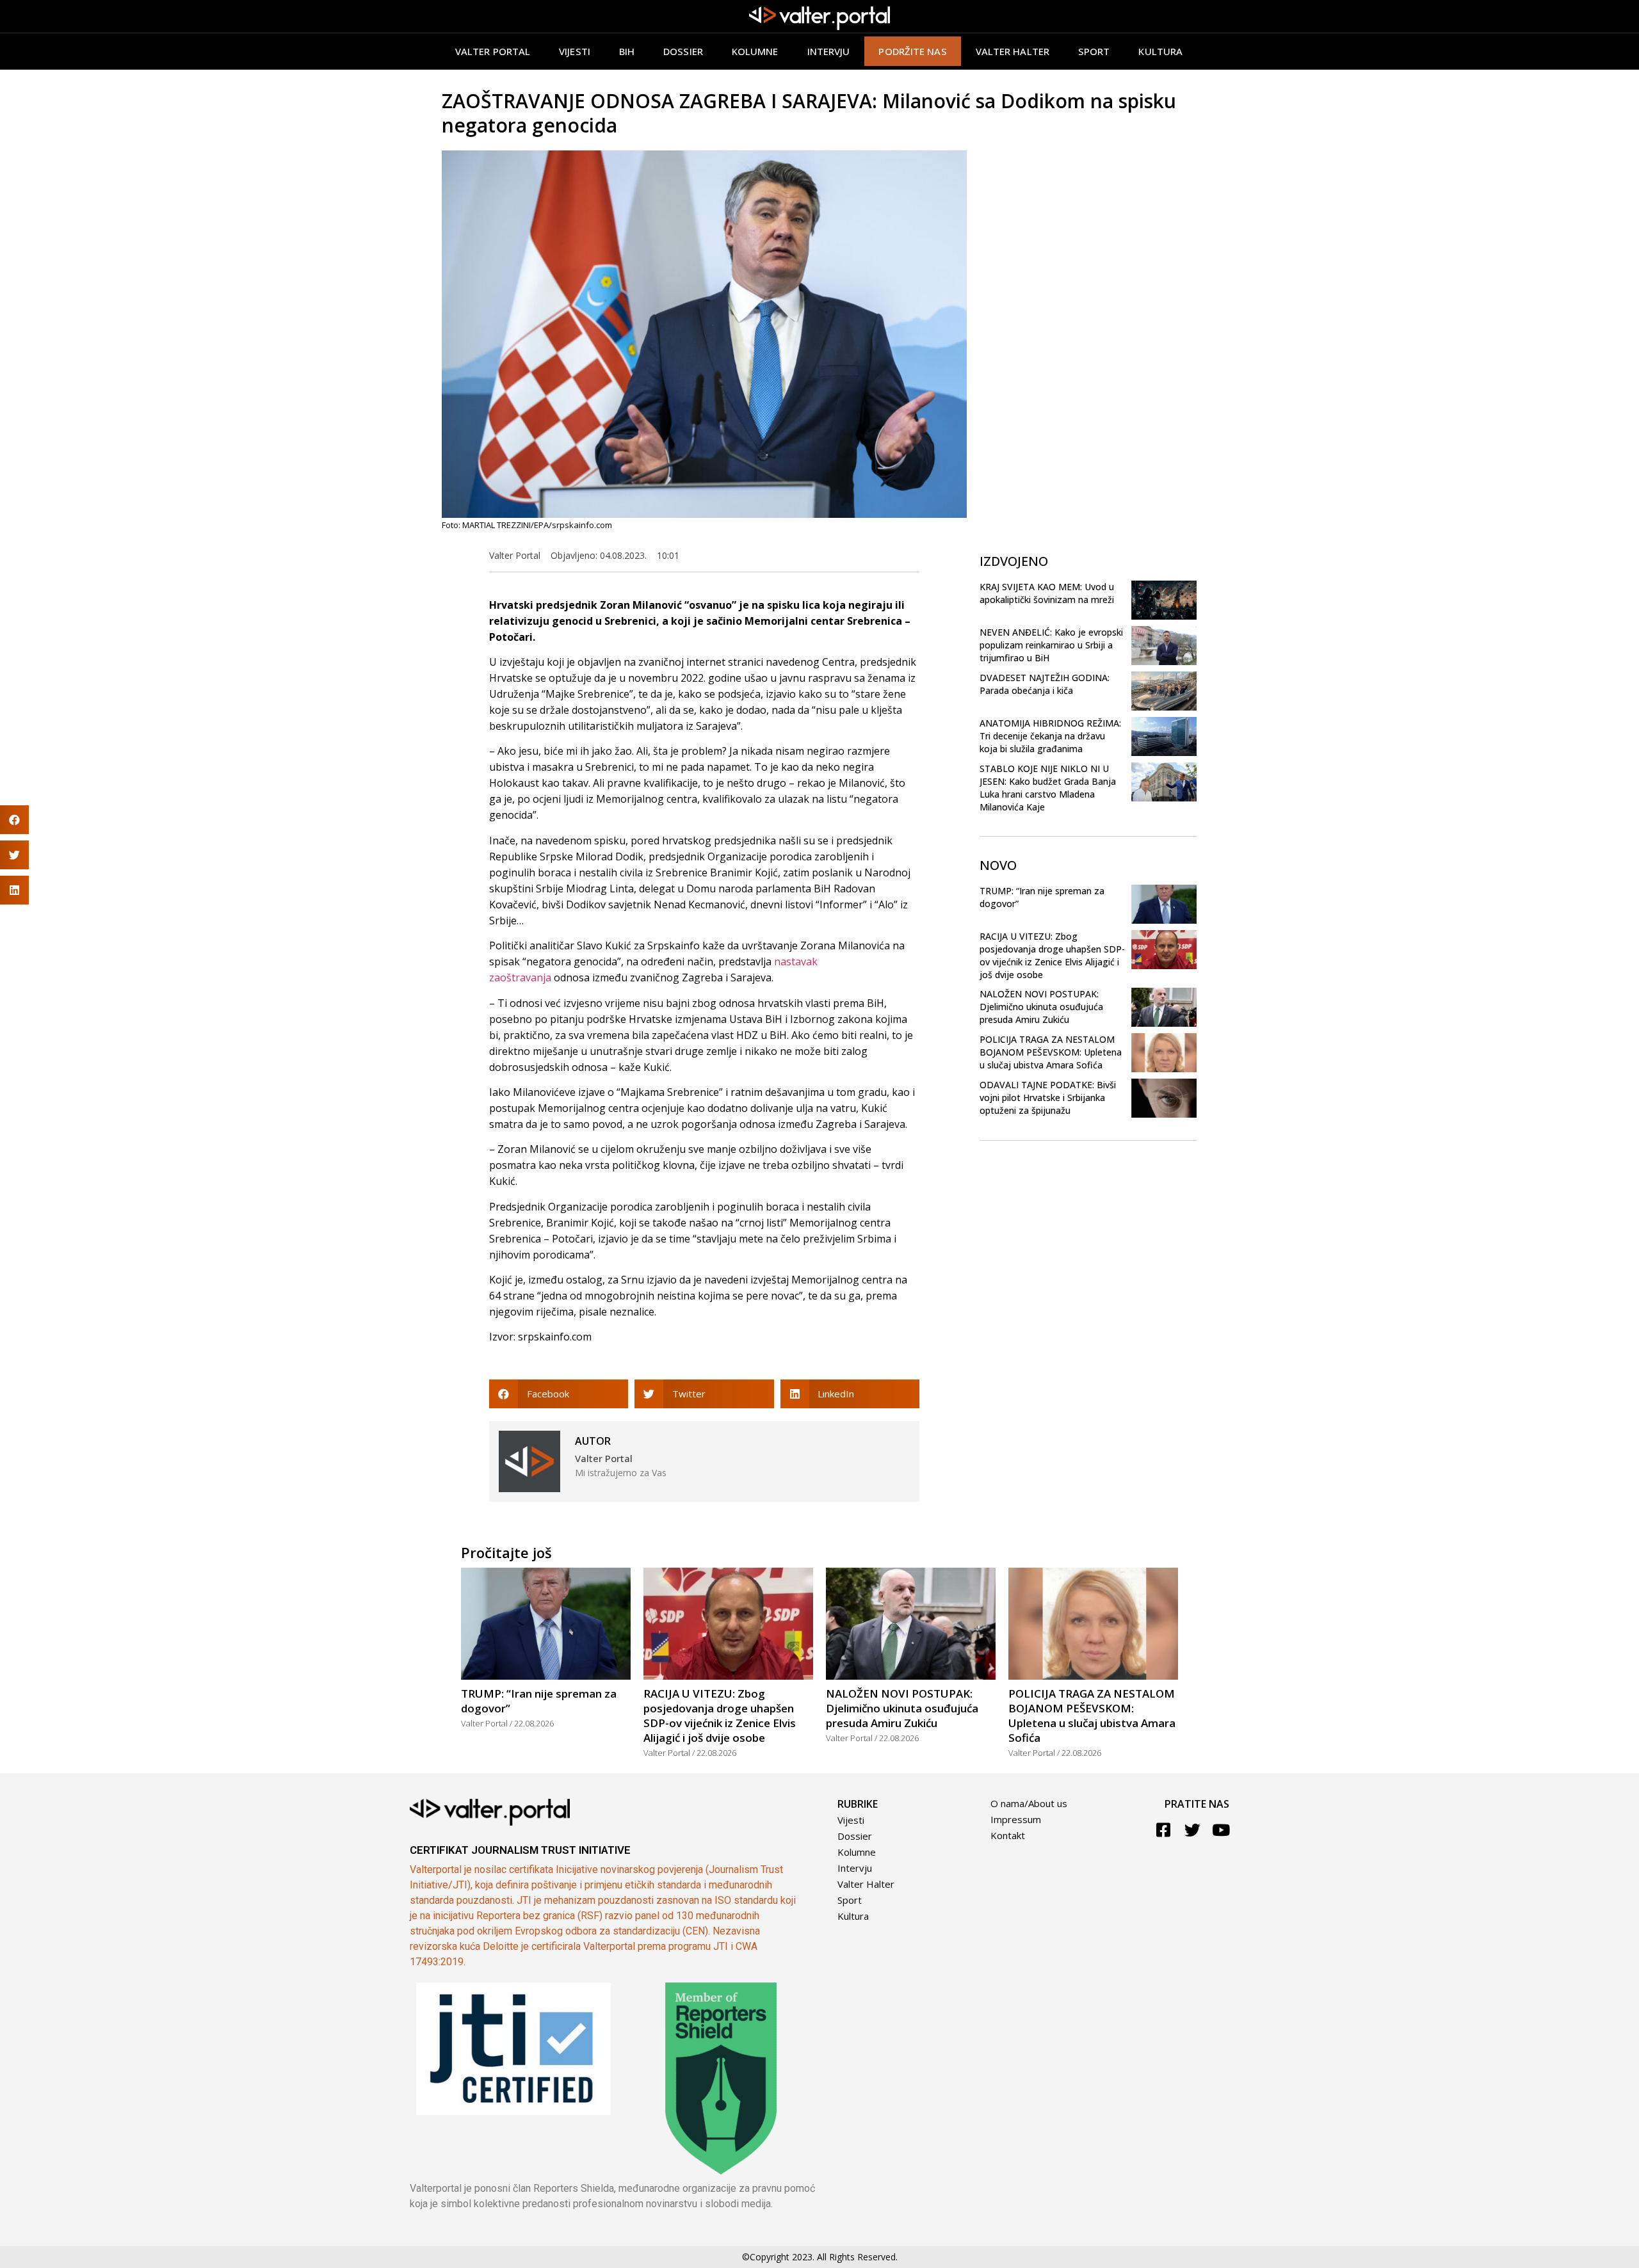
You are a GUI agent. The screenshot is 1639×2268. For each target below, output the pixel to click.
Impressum (1016, 1819)
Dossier (683, 51)
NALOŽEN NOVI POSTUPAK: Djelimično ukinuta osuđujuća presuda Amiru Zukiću (1041, 1007)
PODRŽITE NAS (912, 51)
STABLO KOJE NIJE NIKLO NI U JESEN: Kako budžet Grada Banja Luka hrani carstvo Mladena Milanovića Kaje (1048, 788)
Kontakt (1008, 1835)
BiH (627, 51)
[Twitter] (1192, 1830)
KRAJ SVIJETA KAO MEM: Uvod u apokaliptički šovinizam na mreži (1047, 593)
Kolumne (755, 51)
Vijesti (575, 51)
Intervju (829, 51)
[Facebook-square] (1164, 1830)
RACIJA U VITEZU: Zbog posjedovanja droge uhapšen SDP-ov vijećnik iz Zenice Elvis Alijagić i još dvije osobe (1052, 955)
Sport (1094, 51)
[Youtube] (1221, 1830)
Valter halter (1013, 51)
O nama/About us (1029, 1803)
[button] (559, 1394)
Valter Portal (493, 51)
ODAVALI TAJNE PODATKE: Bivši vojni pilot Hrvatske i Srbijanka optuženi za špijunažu (1048, 1098)
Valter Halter (866, 1884)
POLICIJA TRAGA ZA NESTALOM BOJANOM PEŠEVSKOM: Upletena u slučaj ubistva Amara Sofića (1051, 1052)
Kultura (1160, 51)
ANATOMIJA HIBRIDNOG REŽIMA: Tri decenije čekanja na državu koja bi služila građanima (1050, 736)
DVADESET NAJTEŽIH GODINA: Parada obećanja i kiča (1045, 684)
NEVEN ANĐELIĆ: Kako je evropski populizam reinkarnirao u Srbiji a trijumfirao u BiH (1051, 645)
